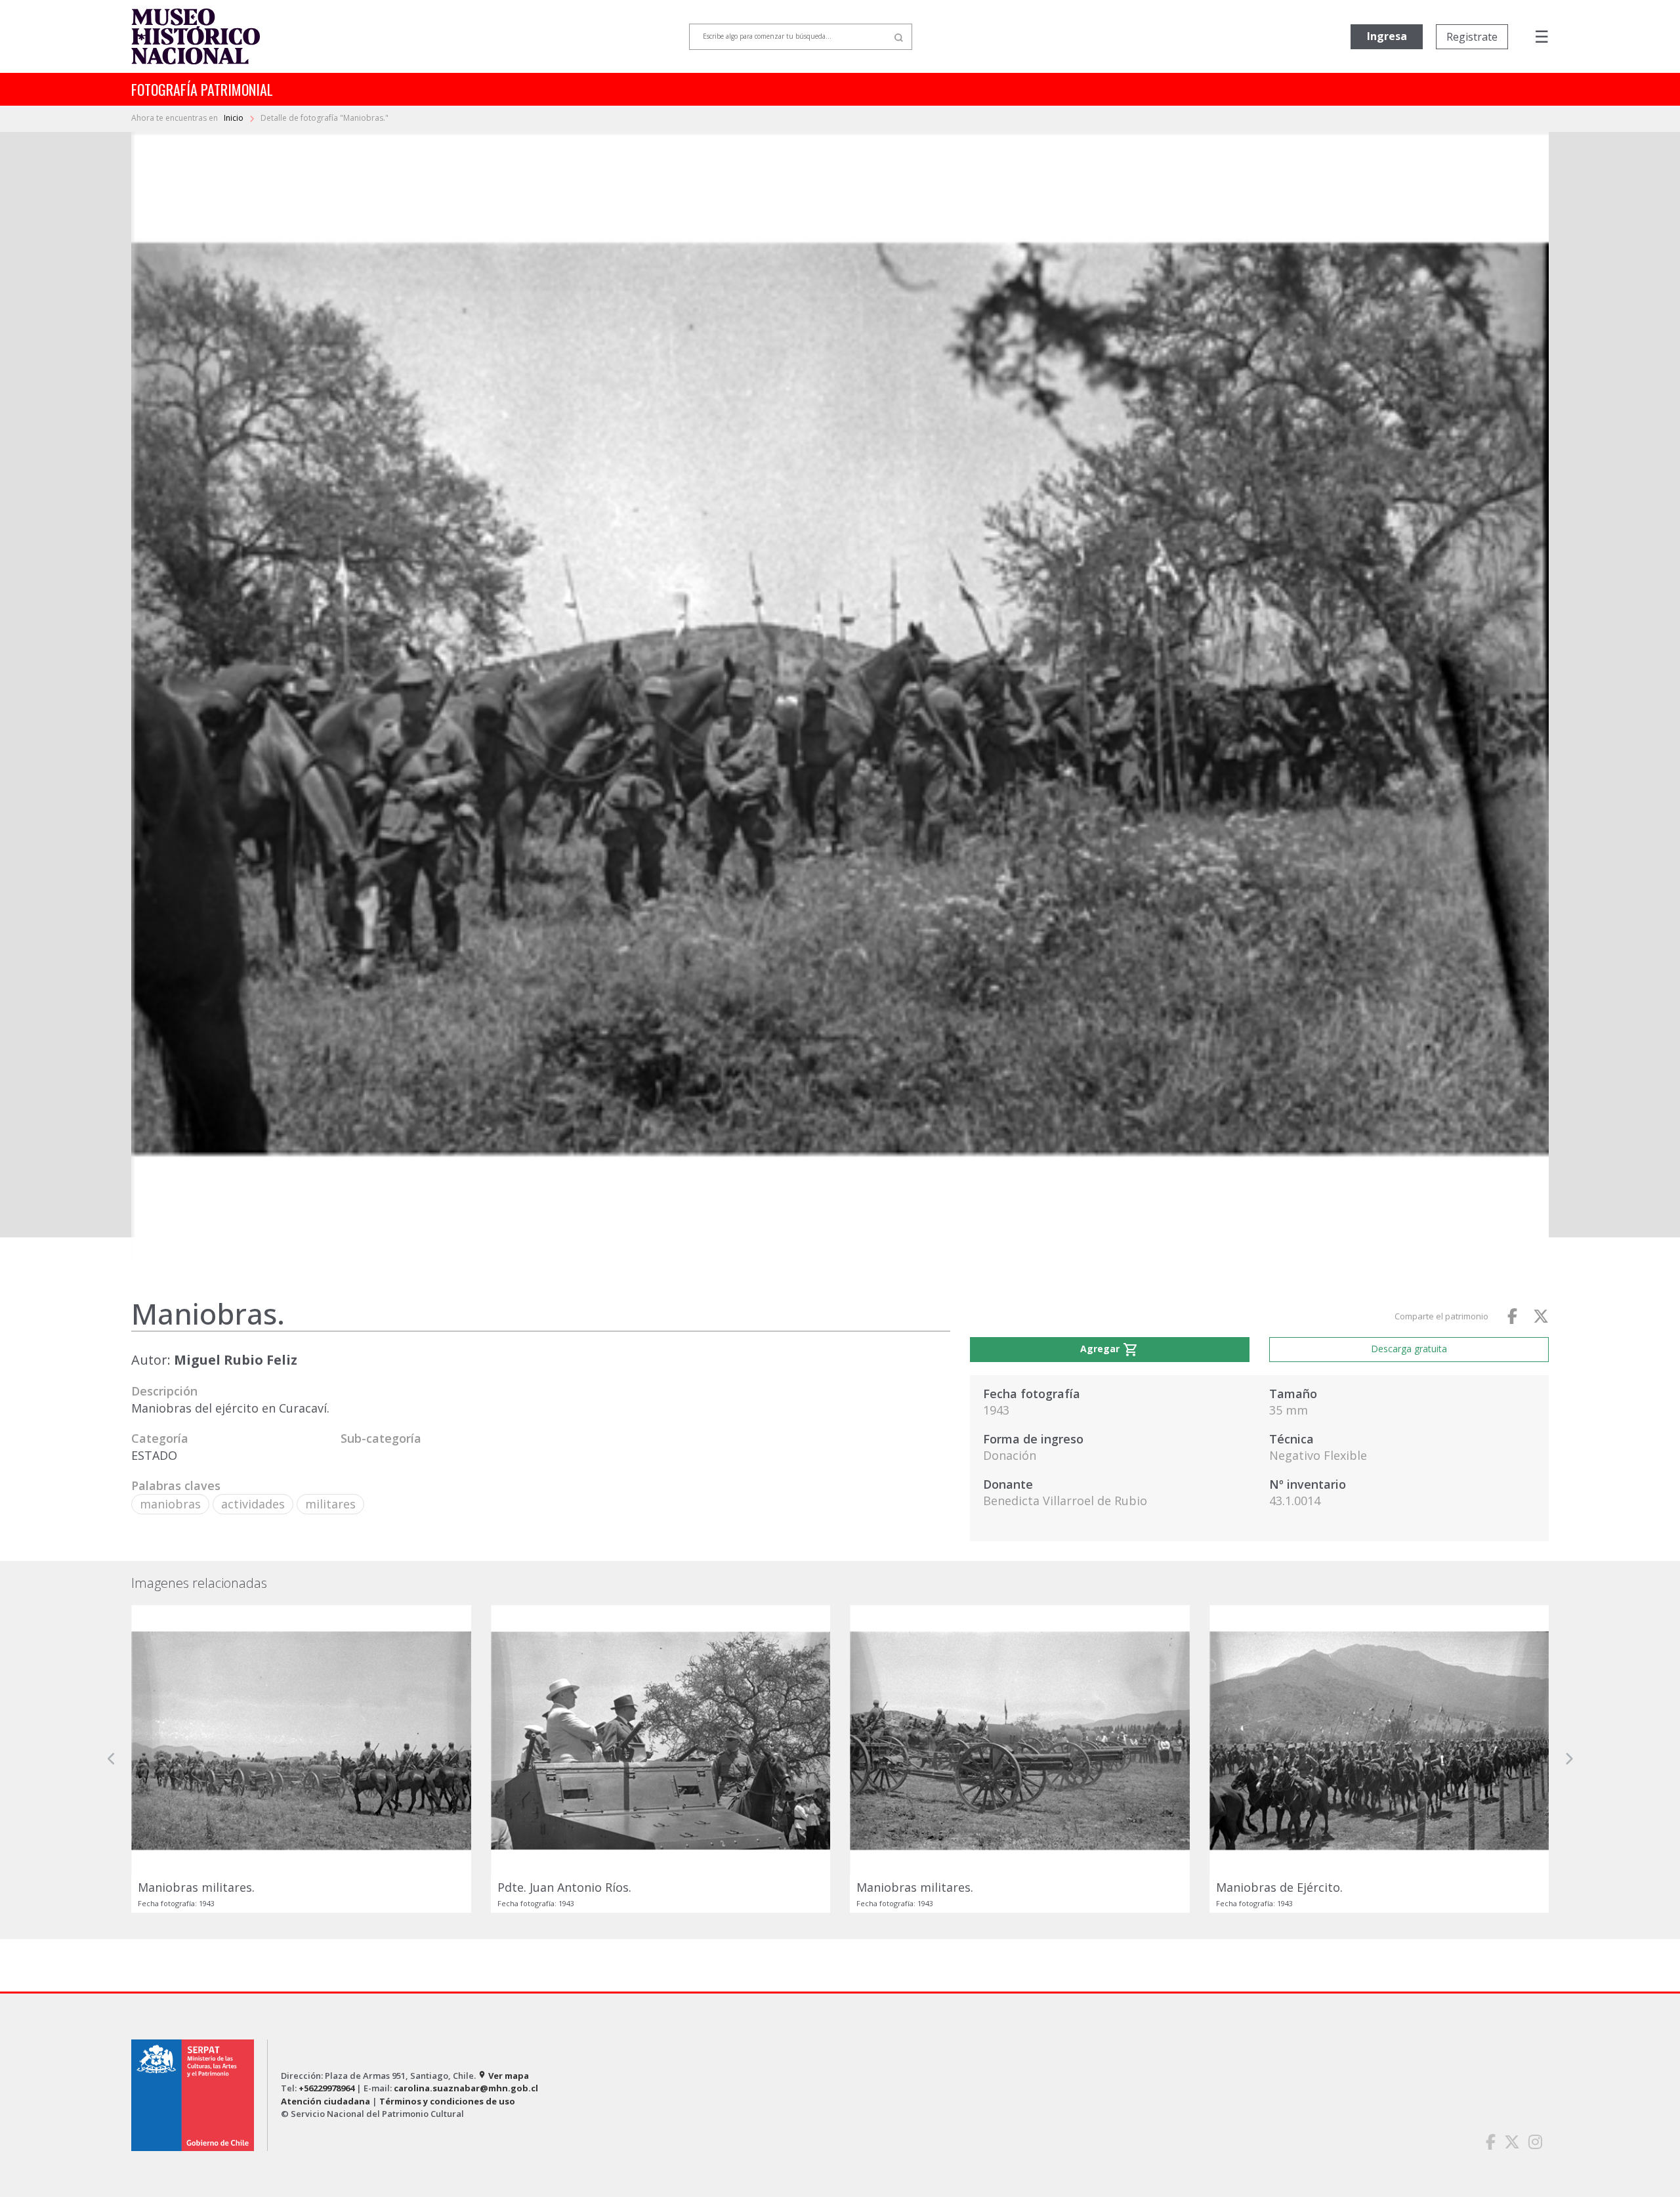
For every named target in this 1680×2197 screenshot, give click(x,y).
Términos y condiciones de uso (447, 2101)
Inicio (235, 118)
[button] (112, 1759)
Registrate (1472, 37)
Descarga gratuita (1409, 1349)
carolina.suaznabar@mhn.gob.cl (466, 2088)
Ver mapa (503, 2076)
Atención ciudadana (325, 2101)
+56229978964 (326, 2088)
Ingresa (1387, 36)
